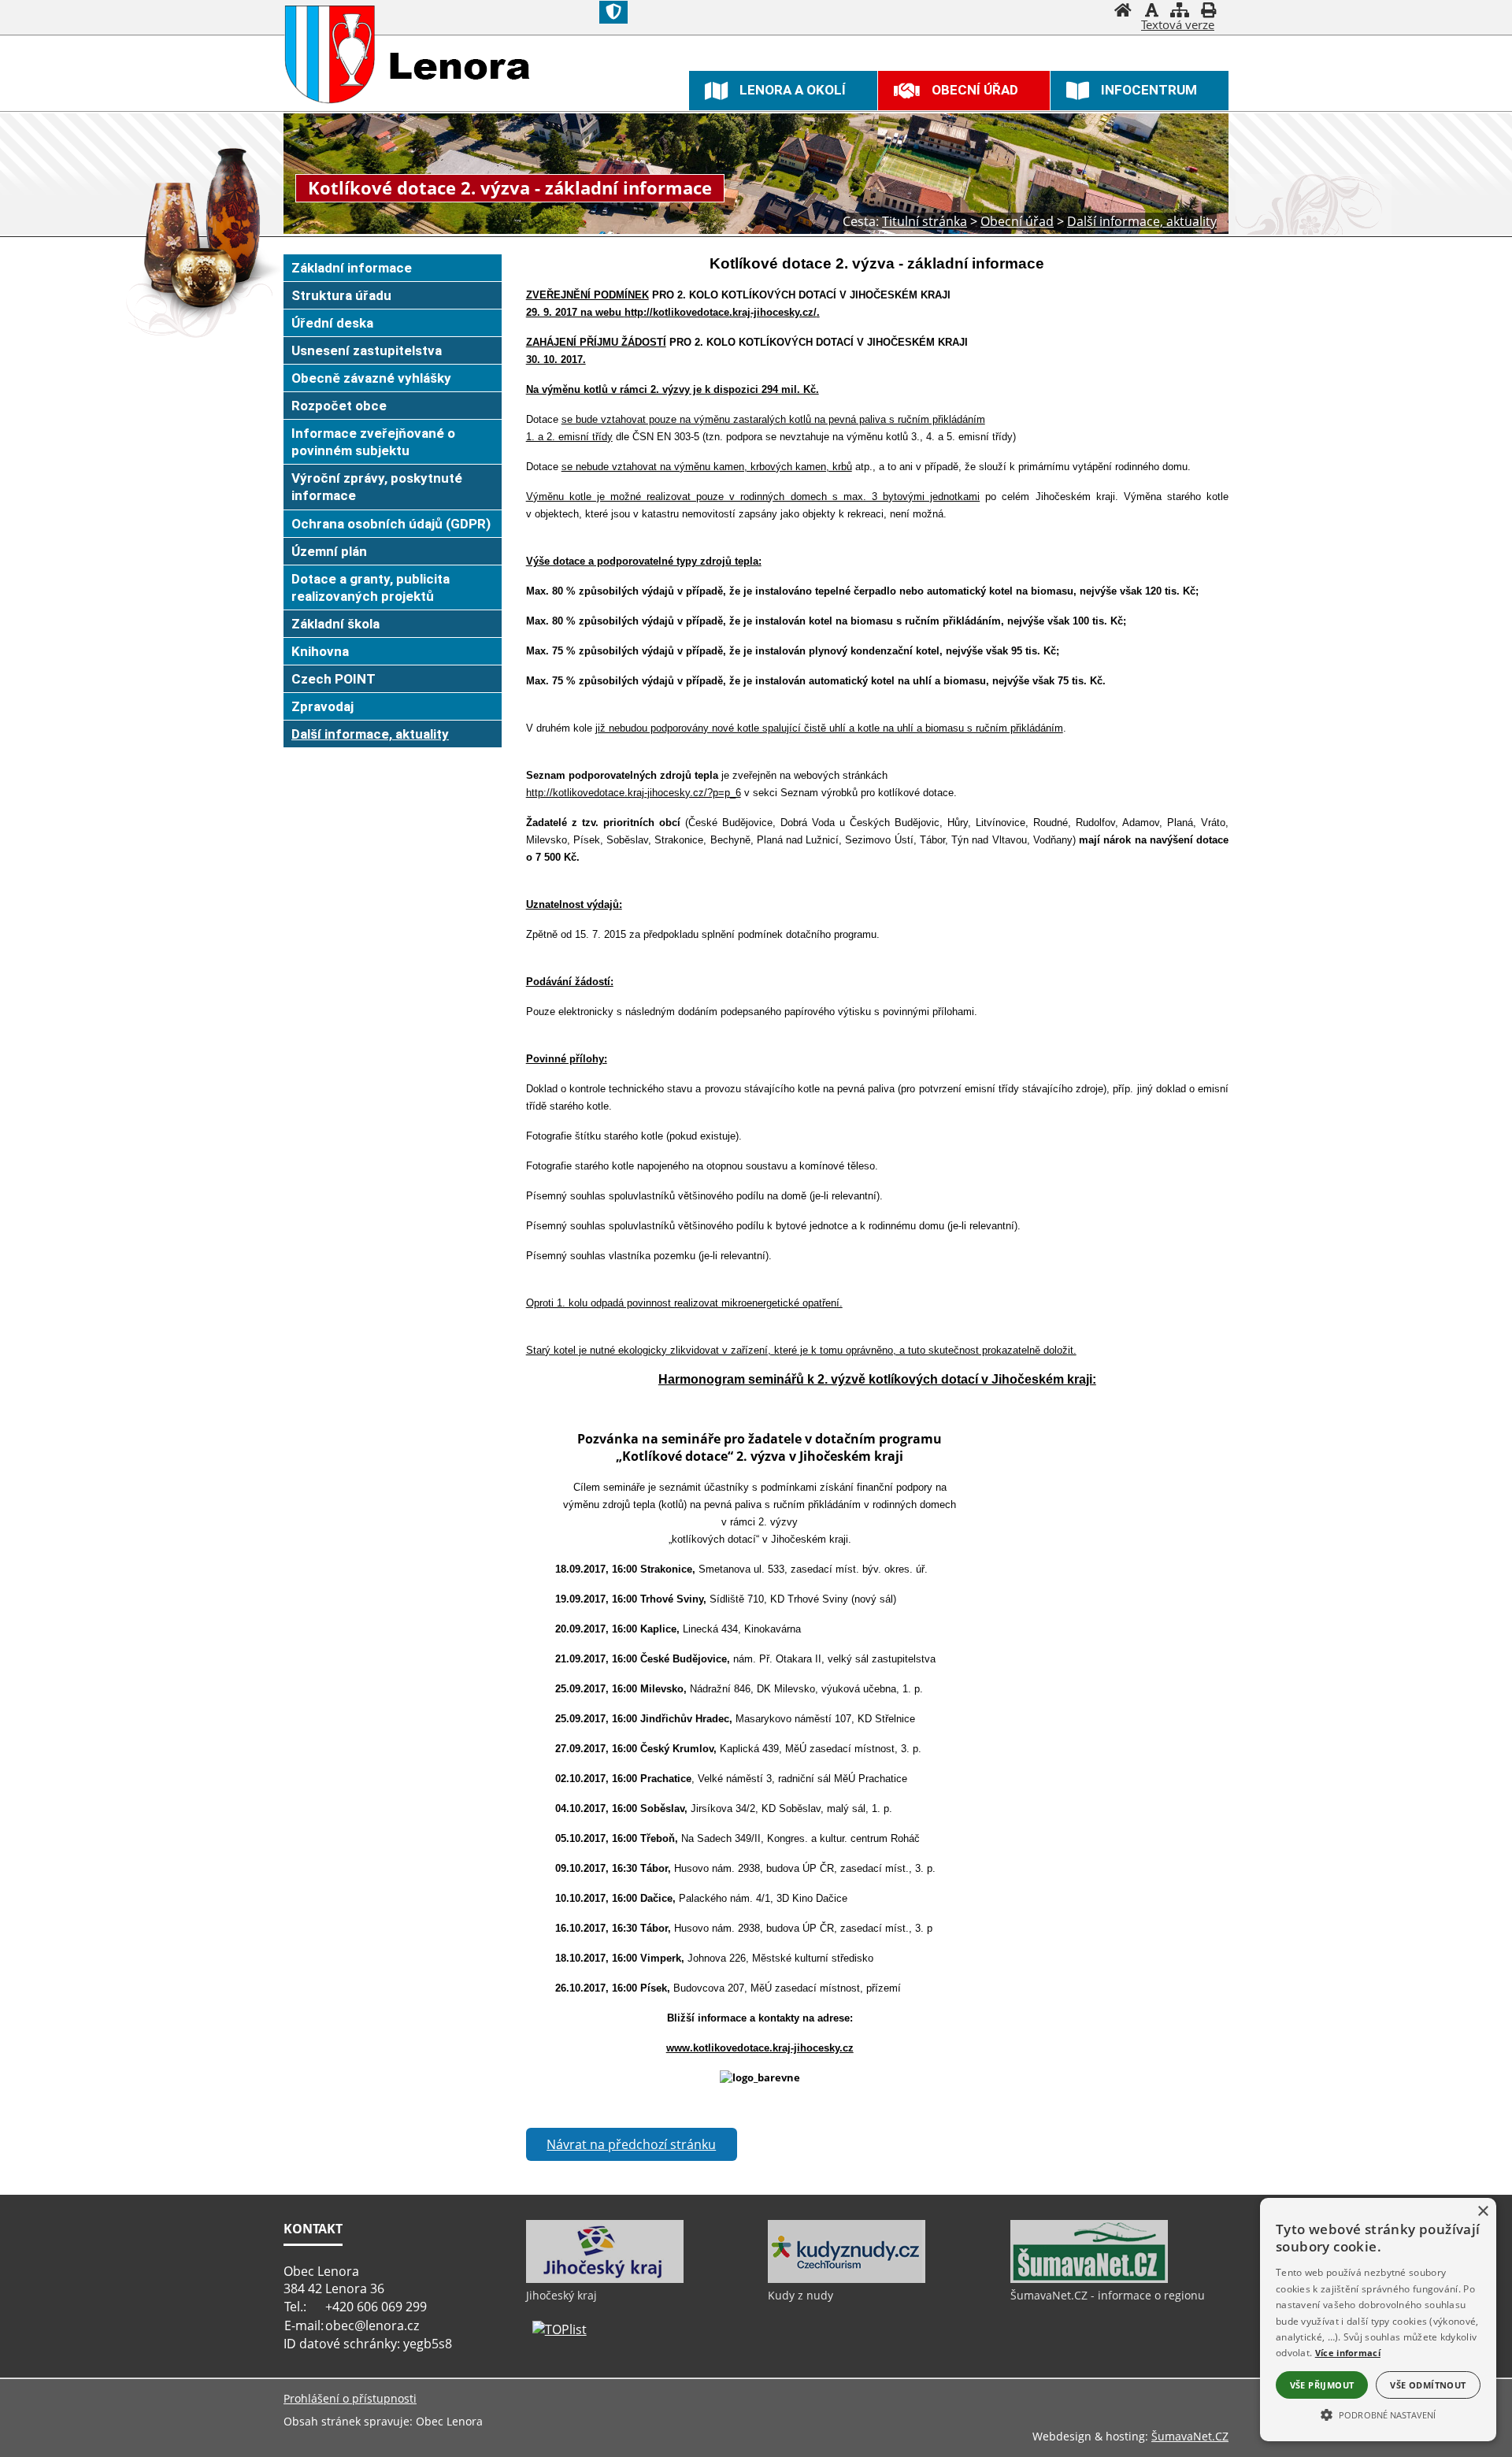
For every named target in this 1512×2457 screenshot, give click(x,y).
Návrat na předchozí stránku (631, 2144)
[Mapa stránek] (1180, 12)
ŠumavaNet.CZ (1190, 2436)
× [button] (1482, 2212)
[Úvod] (1123, 12)
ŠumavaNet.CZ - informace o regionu (1108, 2295)
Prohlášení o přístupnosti (350, 2398)
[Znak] (613, 12)
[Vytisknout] (1208, 12)
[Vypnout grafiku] (1151, 12)
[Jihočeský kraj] (605, 2279)
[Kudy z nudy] (847, 2279)
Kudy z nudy (800, 2295)
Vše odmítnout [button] (1428, 2385)
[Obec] (330, 54)
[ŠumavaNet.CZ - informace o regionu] (1089, 2279)
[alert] (1378, 2320)
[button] (1378, 2414)
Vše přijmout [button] (1322, 2385)
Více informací (1348, 2353)
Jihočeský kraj (561, 2295)
